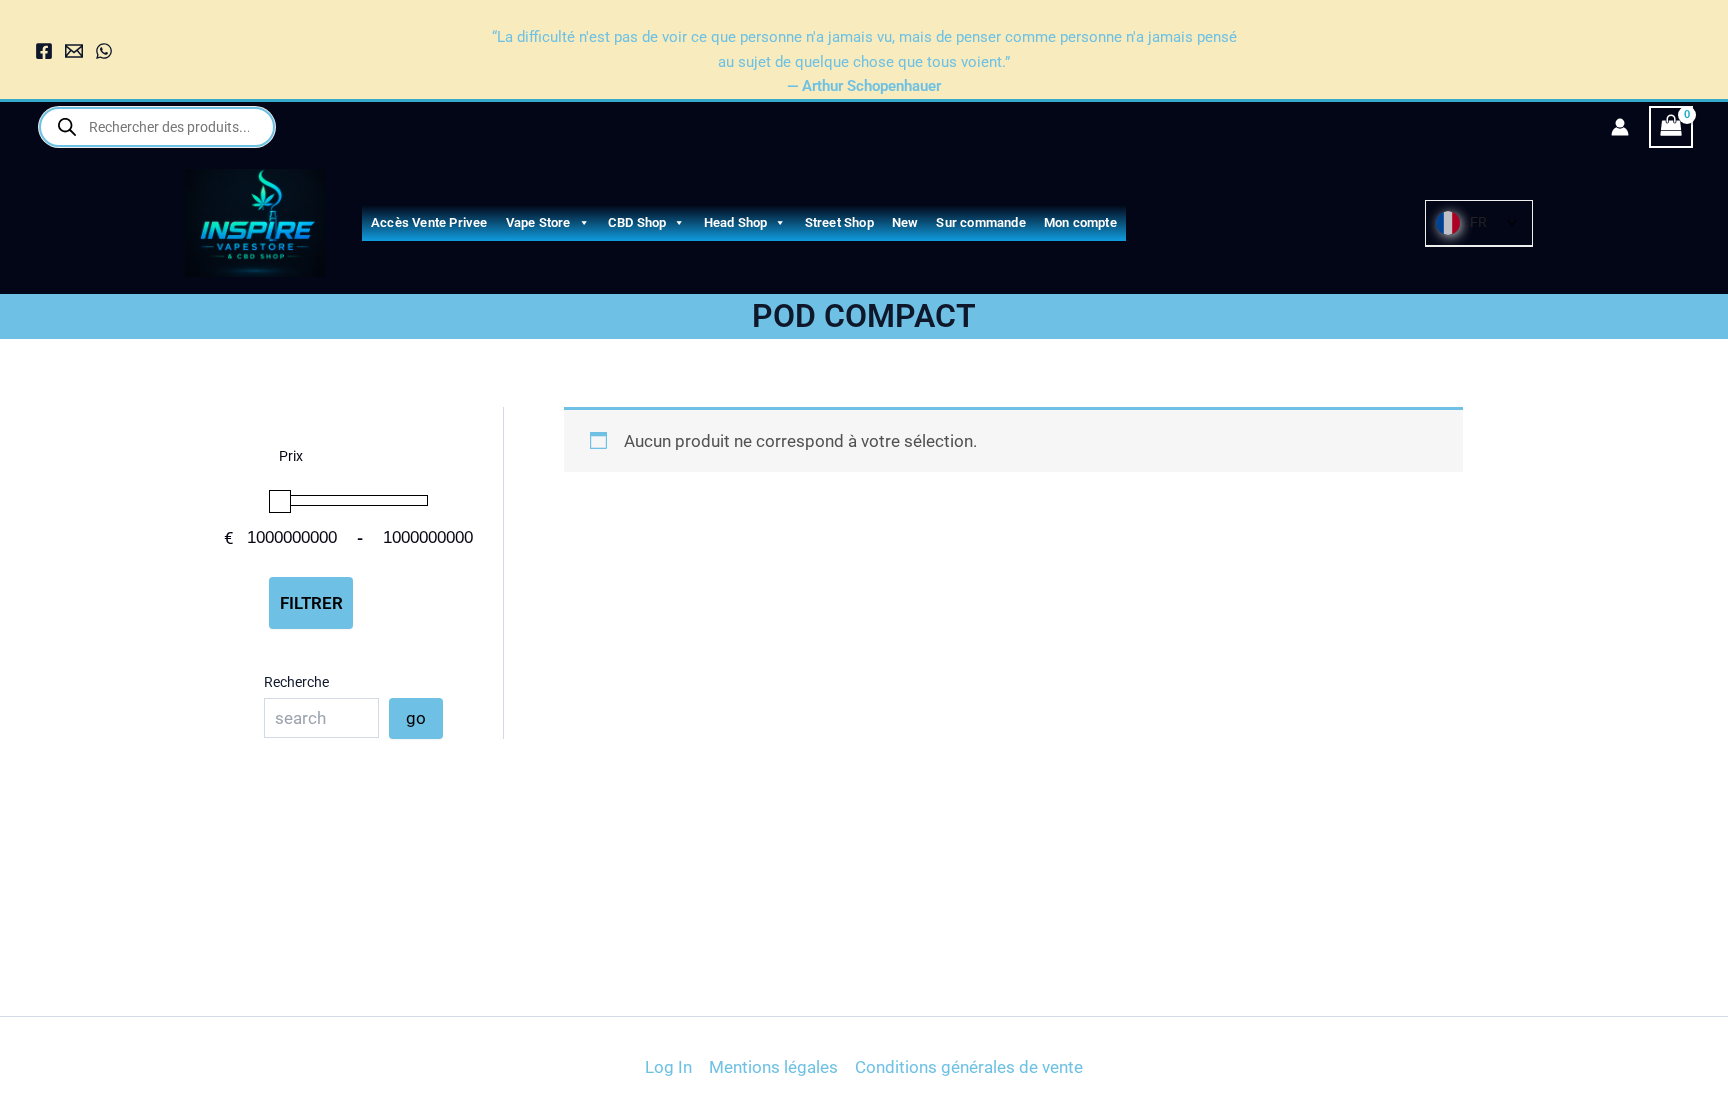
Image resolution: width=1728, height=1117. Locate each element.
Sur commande (980, 222)
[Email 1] (74, 51)
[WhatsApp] (104, 51)
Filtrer (311, 603)
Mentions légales (773, 1067)
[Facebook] (44, 51)
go (416, 718)
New (905, 222)
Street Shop (839, 222)
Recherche (296, 682)
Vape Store (538, 222)
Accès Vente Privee (429, 222)
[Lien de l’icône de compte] (1620, 127)
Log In (668, 1067)
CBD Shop (637, 222)
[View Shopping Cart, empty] (1671, 127)
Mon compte (1080, 222)
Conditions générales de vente (969, 1067)
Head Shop (736, 222)
